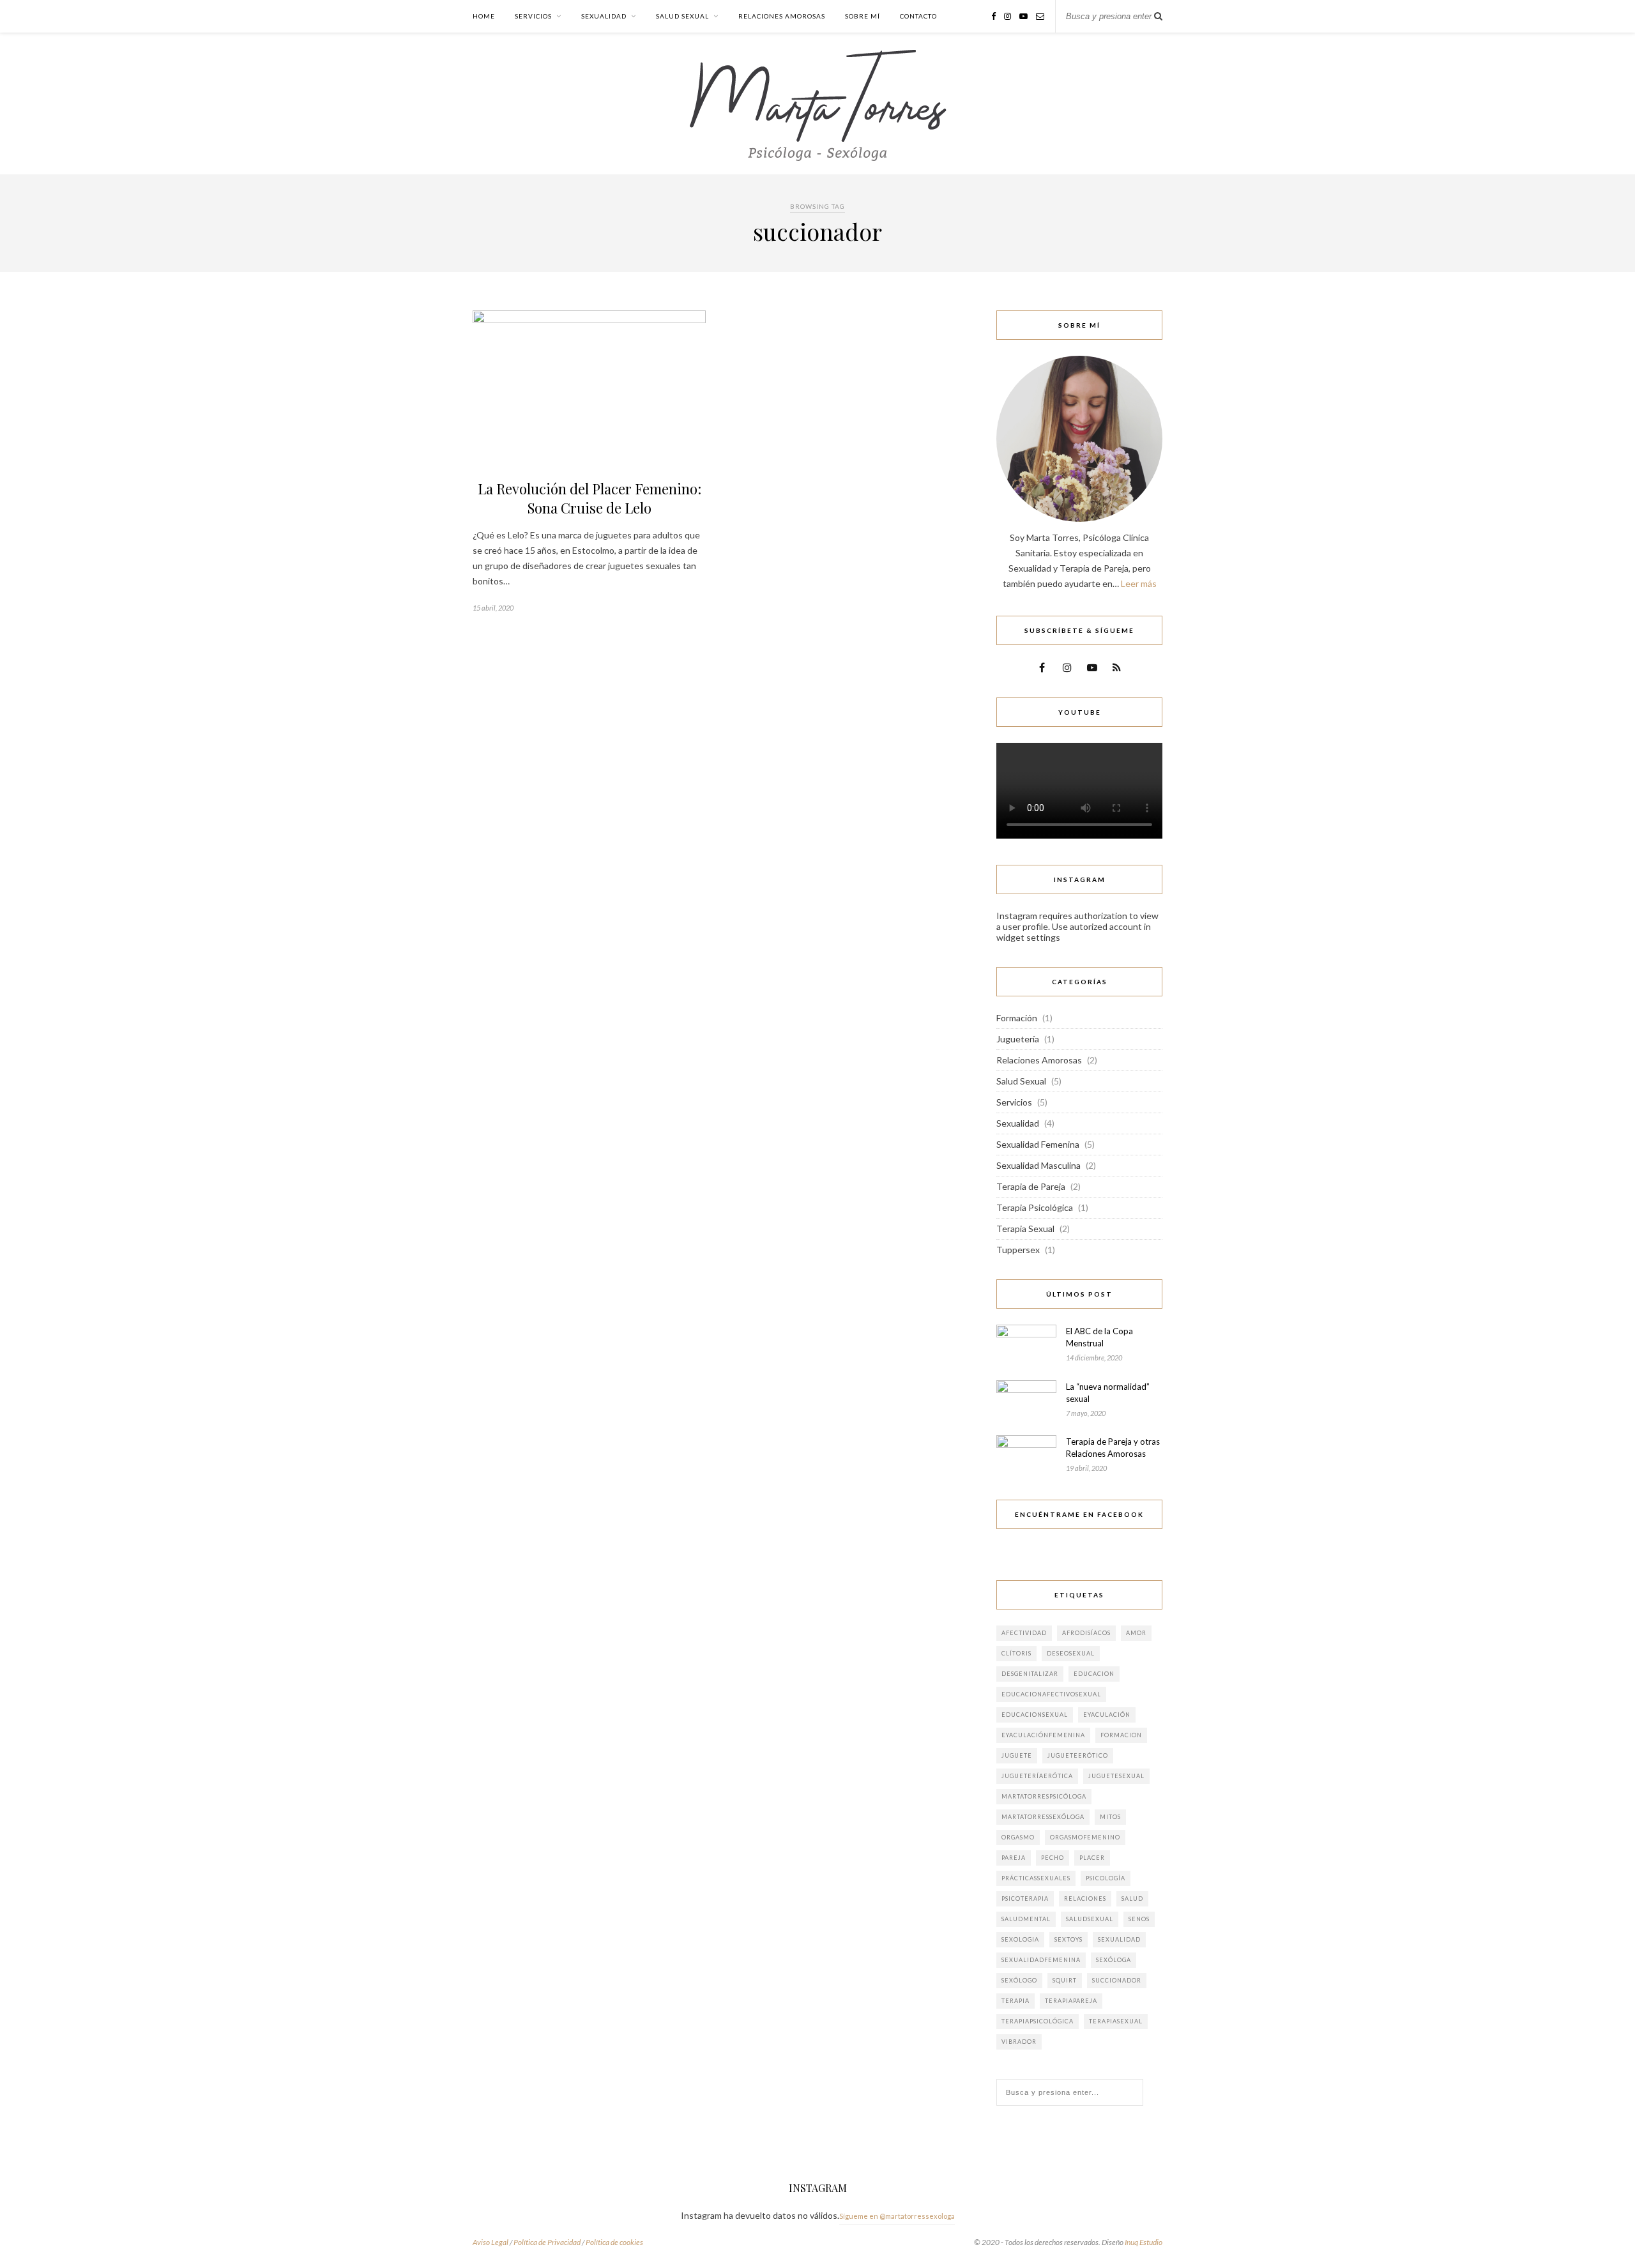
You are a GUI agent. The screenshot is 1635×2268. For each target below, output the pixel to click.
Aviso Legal (490, 2242)
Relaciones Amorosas (782, 16)
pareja (1014, 1858)
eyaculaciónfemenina (1043, 1735)
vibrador (1019, 2042)
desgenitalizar (1030, 1674)
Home (484, 16)
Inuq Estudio (1144, 2242)
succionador (1117, 1980)
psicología (1106, 1878)
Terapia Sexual (1025, 1229)
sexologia (1020, 1939)
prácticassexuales (1036, 1878)
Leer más (1139, 583)
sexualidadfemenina (1041, 1960)
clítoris (1016, 1653)
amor (1136, 1633)
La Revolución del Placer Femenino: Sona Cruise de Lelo (589, 498)
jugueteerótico (1078, 1755)
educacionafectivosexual (1051, 1694)
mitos (1110, 1817)
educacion (1094, 1674)
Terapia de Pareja (1031, 1186)
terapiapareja (1071, 2001)
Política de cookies (614, 2242)
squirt (1065, 1980)
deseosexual (1071, 1653)
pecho (1053, 1858)
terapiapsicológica (1038, 2021)
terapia (1015, 2001)
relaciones (1085, 1899)
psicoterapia (1025, 1899)
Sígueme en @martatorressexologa (897, 2216)
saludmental (1026, 1919)
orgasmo (1018, 1837)
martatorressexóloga (1043, 1817)
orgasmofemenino (1085, 1837)
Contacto (918, 16)
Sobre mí (863, 16)
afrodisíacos (1086, 1633)
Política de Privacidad (547, 2242)
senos (1139, 1919)
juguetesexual (1116, 1776)
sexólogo (1019, 1980)
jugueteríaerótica (1037, 1776)
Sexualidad (604, 16)
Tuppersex (1018, 1250)
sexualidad (1119, 1939)
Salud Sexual (682, 16)
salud (1132, 1899)
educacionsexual (1035, 1715)
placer (1092, 1858)
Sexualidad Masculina (1038, 1165)
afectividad (1024, 1633)
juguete (1017, 1755)
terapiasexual (1116, 2021)
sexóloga (1114, 1960)
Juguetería (1018, 1039)
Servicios (533, 16)
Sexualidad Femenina (1038, 1144)
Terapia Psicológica (1035, 1207)
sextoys (1068, 1939)
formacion (1121, 1735)
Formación (1017, 1018)
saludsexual (1090, 1919)
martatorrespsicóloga (1044, 1796)
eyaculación (1107, 1715)
